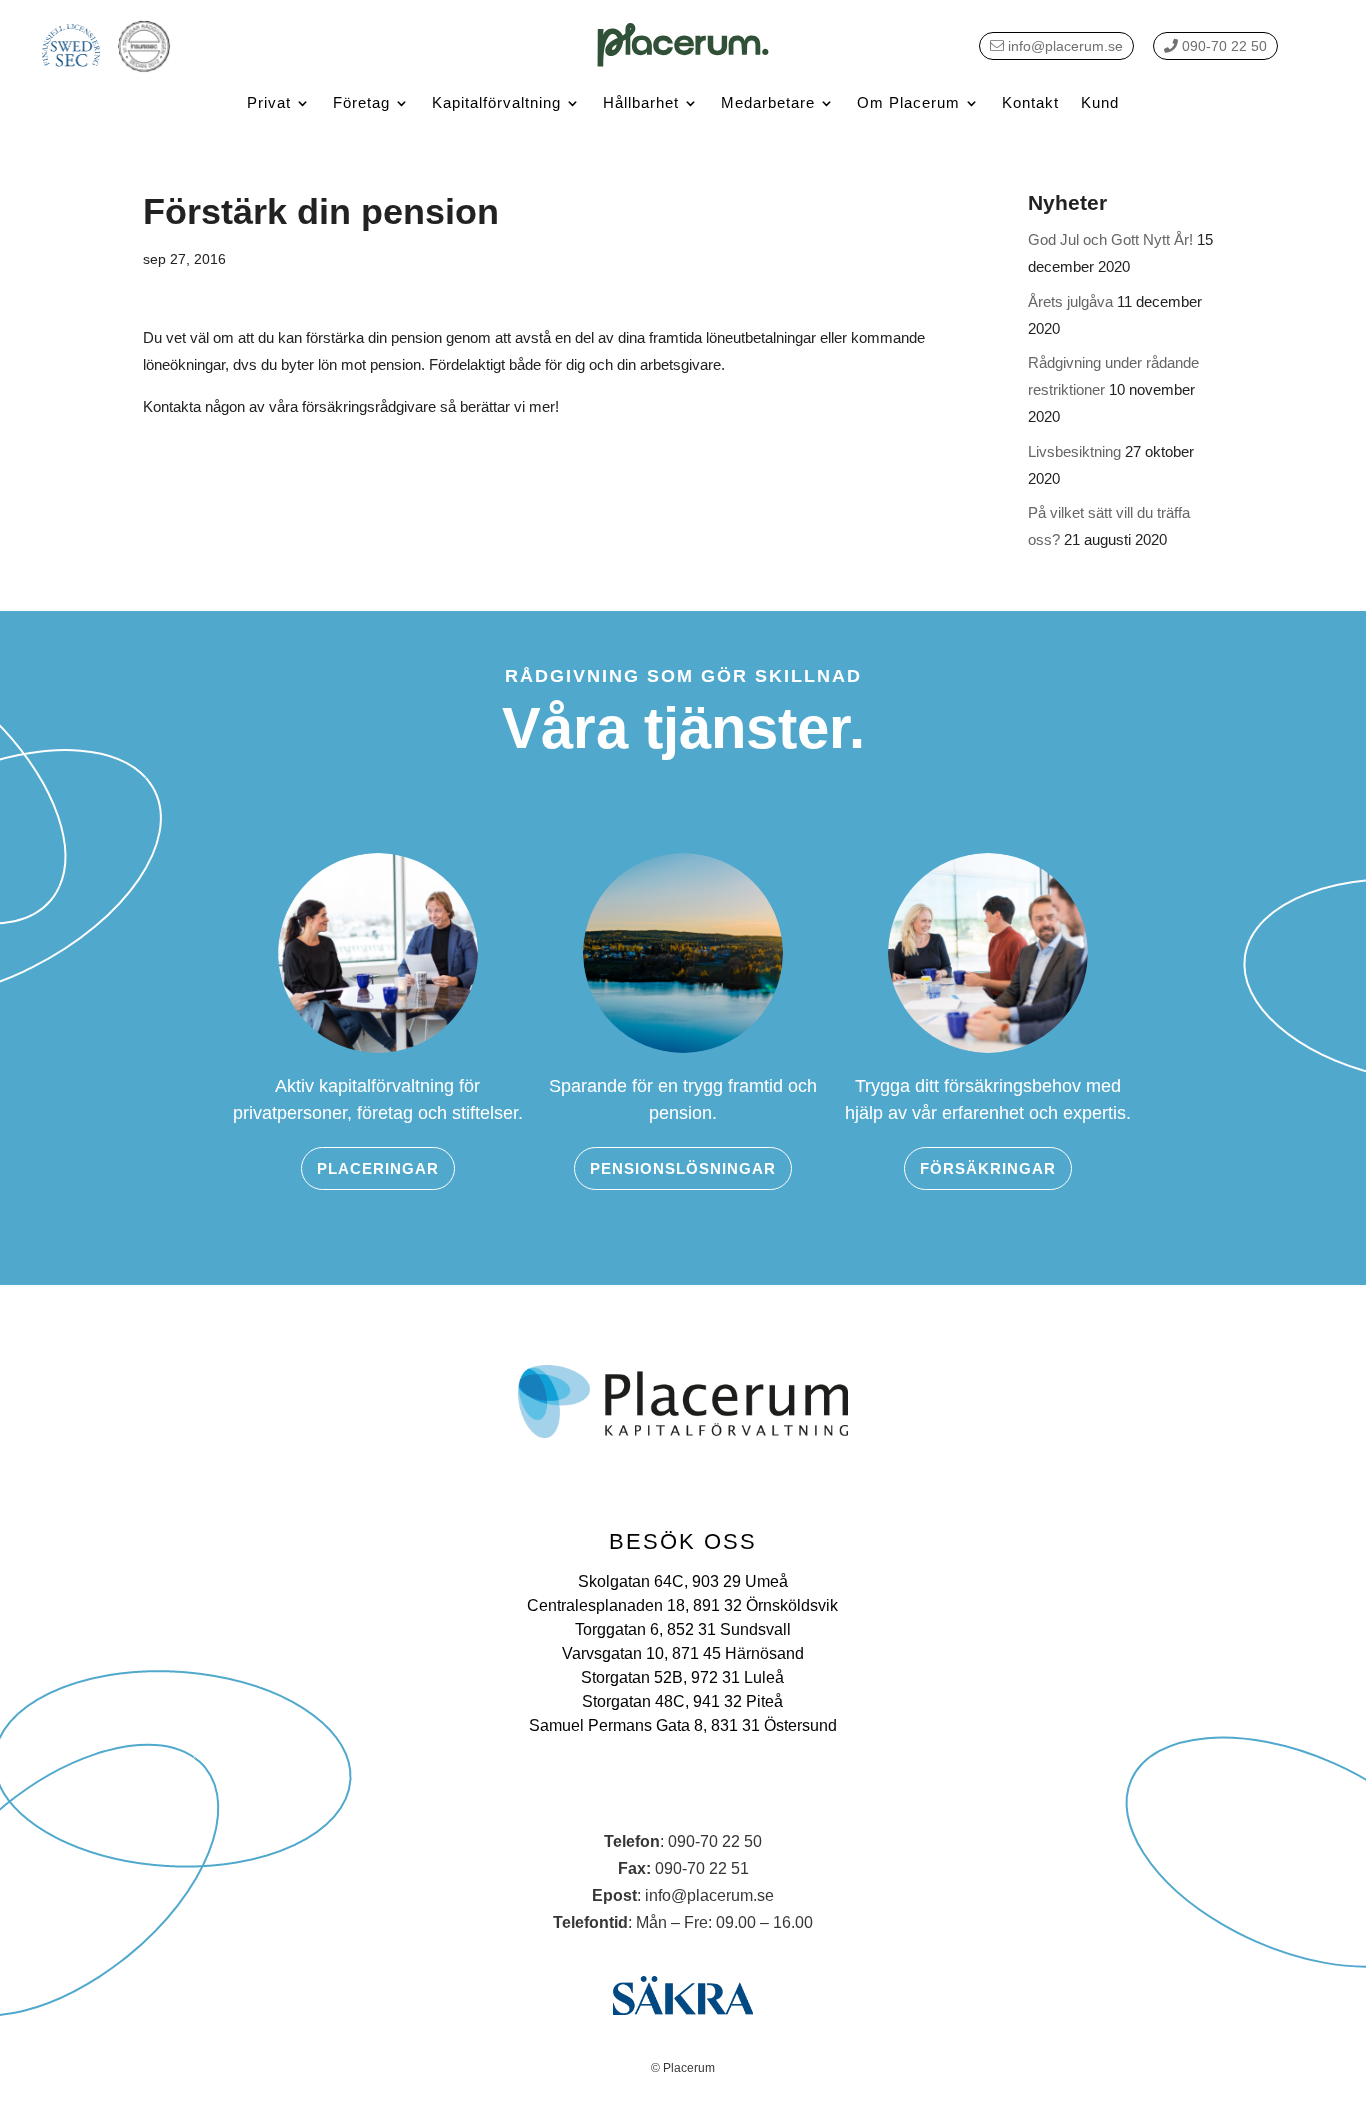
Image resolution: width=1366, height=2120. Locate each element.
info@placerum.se (1063, 46)
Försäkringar (988, 1168)
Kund (1100, 103)
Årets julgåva (1070, 301)
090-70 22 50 (1222, 46)
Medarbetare (768, 103)
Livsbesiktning (1074, 451)
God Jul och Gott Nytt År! (1110, 239)
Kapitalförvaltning (496, 103)
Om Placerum (908, 103)
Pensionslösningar (683, 1168)
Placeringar (378, 1168)
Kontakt (1030, 103)
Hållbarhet (641, 103)
